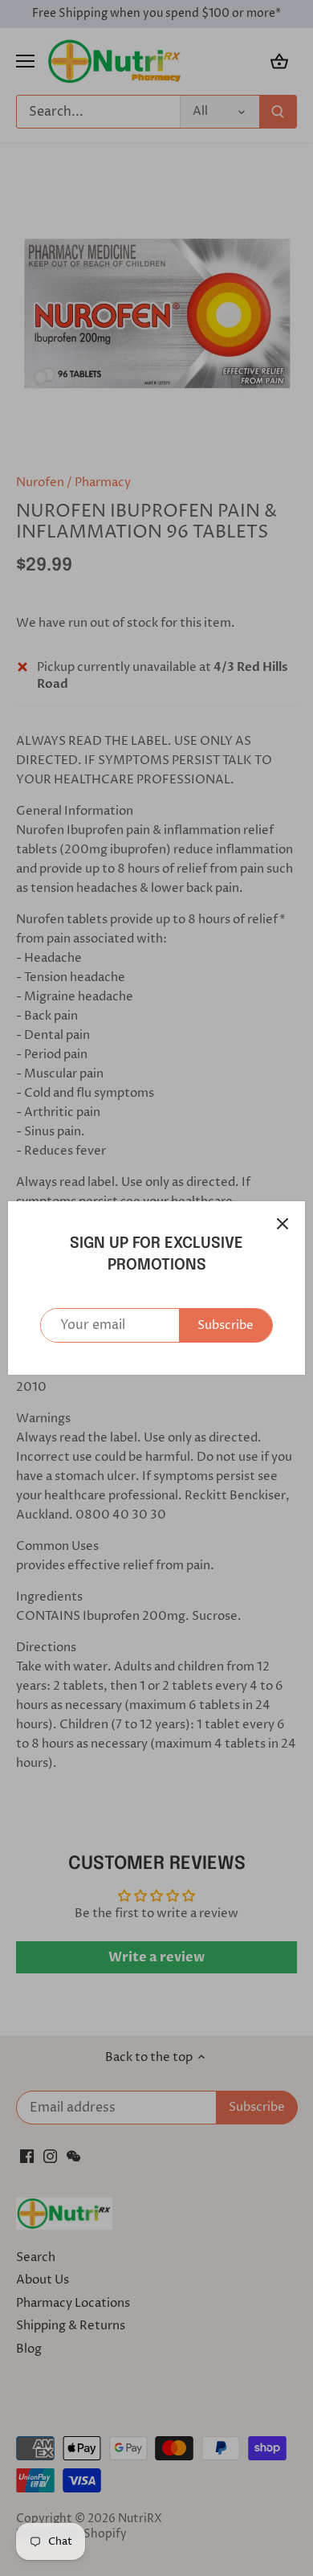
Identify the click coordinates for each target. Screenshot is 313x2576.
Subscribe (226, 1325)
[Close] (283, 1224)
